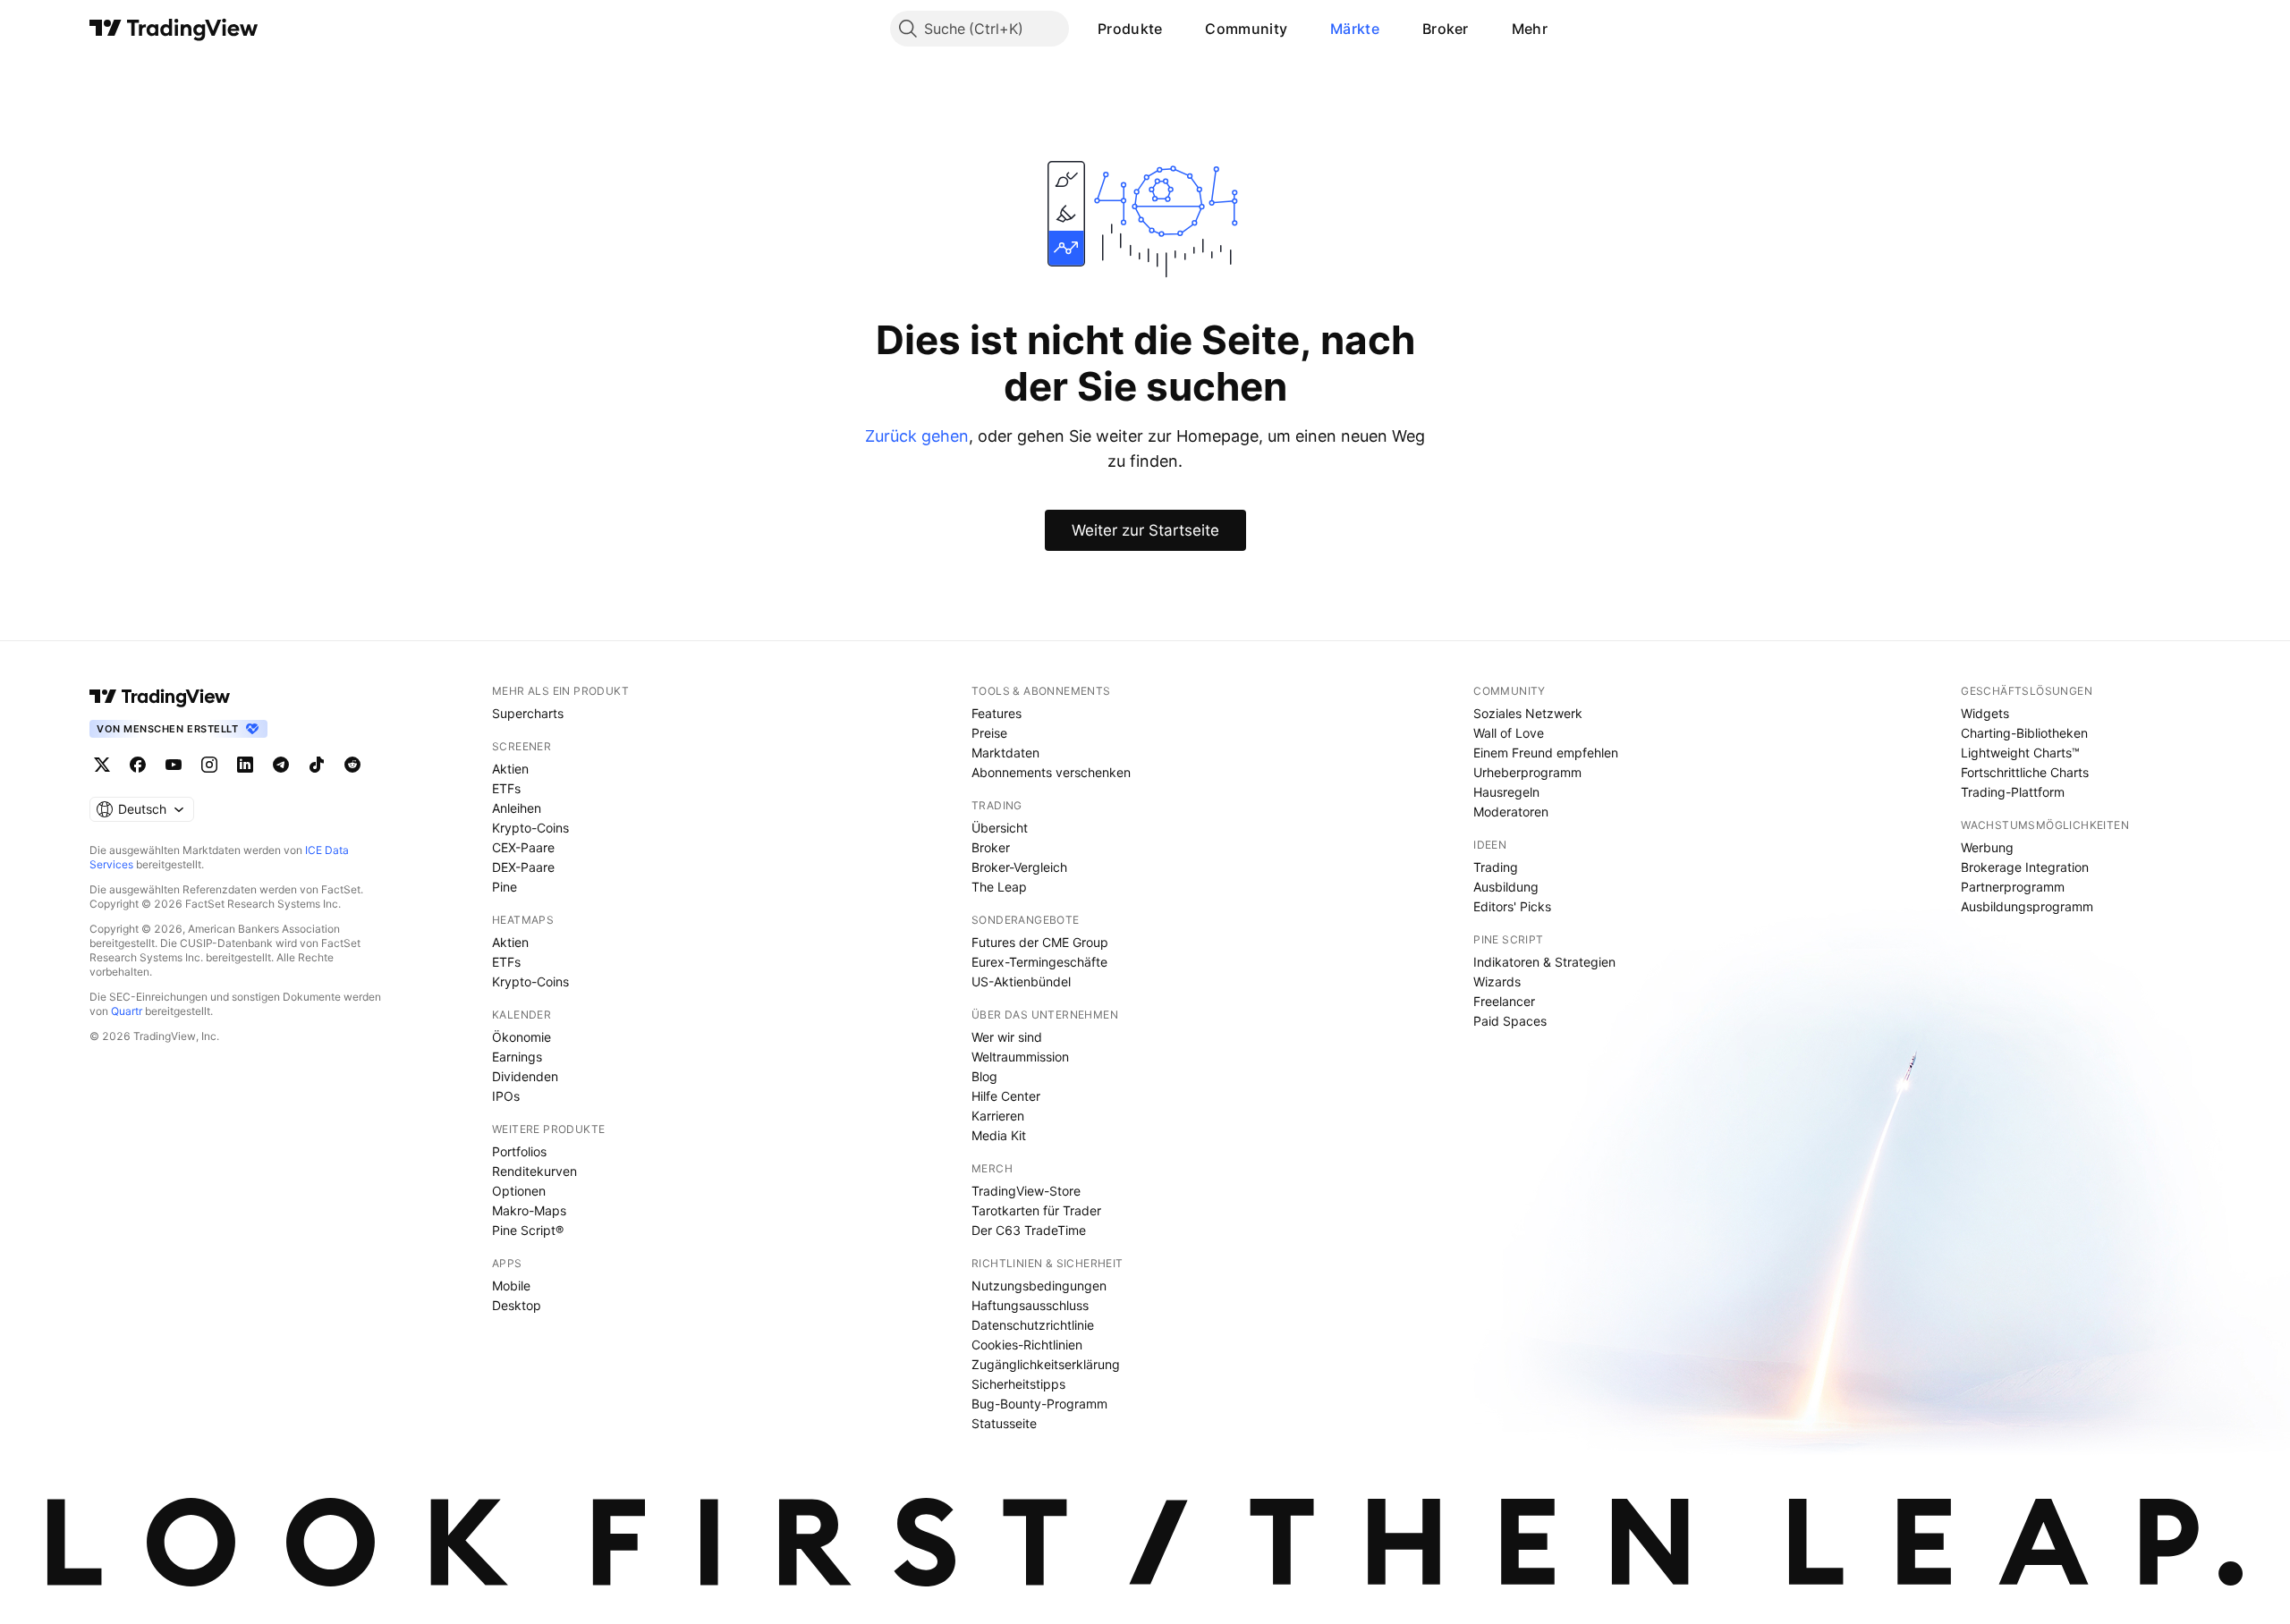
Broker (1446, 29)
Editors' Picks (1512, 906)
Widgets (1985, 713)
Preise (989, 733)
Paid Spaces (1510, 1021)
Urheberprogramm (1527, 772)
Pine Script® (528, 1230)
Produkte (1130, 29)
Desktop (517, 1305)
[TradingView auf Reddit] (352, 765)
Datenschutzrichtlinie (1033, 1325)
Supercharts (528, 713)
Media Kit (999, 1135)
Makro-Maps (529, 1210)
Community (1246, 29)
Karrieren (998, 1116)
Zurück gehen (917, 436)
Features (997, 713)
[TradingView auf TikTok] (317, 765)
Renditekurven (534, 1171)
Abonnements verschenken (1051, 772)
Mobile (511, 1286)
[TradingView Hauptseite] (174, 29)
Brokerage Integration (2025, 867)
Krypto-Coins (530, 828)
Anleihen (517, 808)
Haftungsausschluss (1030, 1305)
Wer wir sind (1007, 1037)
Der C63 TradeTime (1029, 1230)
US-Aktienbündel (1021, 981)
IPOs (506, 1096)
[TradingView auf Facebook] (138, 765)
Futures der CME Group (1040, 942)
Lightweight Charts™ (2020, 753)
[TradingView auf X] (102, 765)
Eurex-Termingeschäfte (1039, 962)
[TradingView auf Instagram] (209, 765)
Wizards (1497, 981)
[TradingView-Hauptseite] (160, 697)
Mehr (1530, 29)
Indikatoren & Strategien (1544, 962)
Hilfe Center (1006, 1096)
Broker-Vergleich (1019, 867)
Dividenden (525, 1076)
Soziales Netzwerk (1528, 713)
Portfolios (519, 1151)
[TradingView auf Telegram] (281, 765)
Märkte (1355, 29)
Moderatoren (1511, 812)
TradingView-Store (1026, 1191)
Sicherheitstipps (1018, 1384)
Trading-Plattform (2013, 792)
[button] (1175, 29)
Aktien (510, 769)
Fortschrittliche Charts (2025, 772)
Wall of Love (1509, 733)
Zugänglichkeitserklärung (1046, 1364)
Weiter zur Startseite (1145, 530)
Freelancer (1504, 1001)
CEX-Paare (523, 847)
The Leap (999, 887)
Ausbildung (1506, 887)
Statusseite (1004, 1423)
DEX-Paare (523, 867)
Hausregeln (1506, 792)
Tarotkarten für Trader (1036, 1210)
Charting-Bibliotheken (2024, 733)
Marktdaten (1005, 753)
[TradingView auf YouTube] (174, 765)
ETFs (506, 788)
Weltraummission (1020, 1057)
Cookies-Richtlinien (1027, 1345)
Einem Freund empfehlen (1546, 753)
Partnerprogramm (2013, 887)
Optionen (519, 1191)
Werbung (1987, 847)
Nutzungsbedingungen (1039, 1286)
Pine (505, 887)
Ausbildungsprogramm (2027, 906)
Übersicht (1000, 828)
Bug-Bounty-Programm (1039, 1404)
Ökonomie (522, 1037)
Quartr (127, 1011)
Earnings (517, 1057)
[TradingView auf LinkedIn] (245, 765)
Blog (984, 1076)
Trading (1496, 867)
